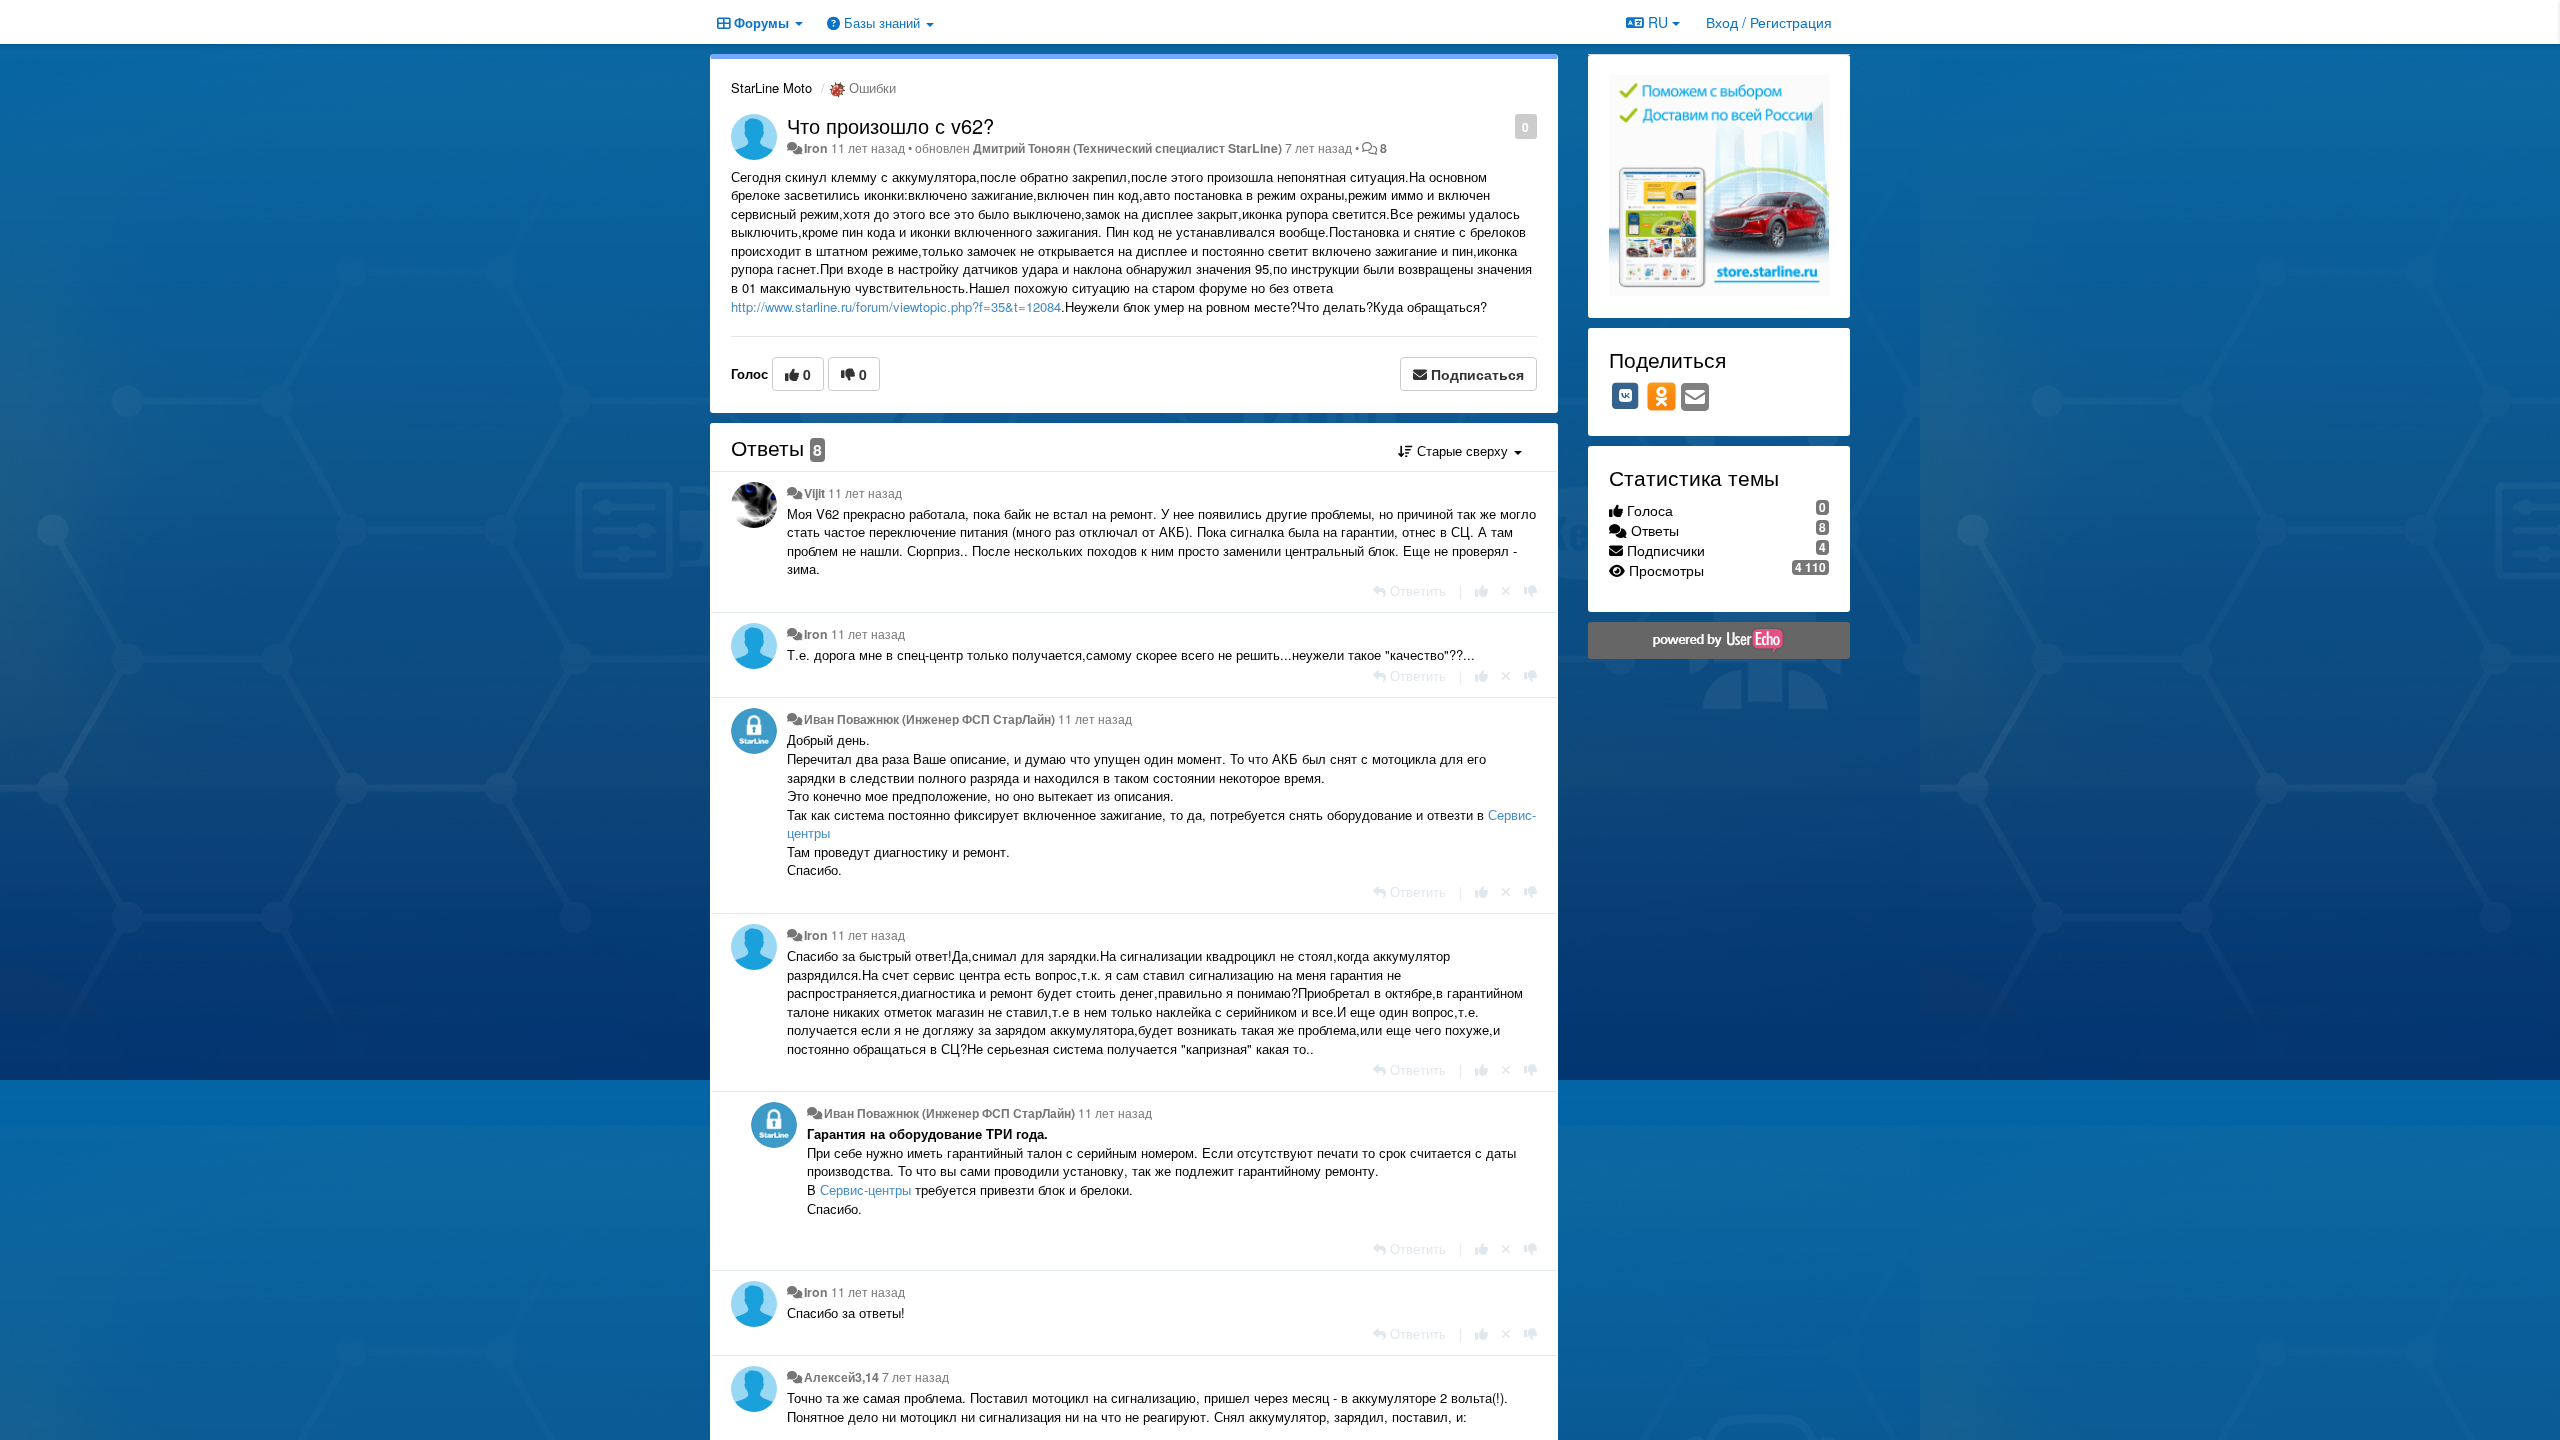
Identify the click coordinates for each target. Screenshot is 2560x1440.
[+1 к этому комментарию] (1481, 590)
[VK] (1626, 396)
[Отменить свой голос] (1506, 590)
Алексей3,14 (841, 1377)
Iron (816, 148)
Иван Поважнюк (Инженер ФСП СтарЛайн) (929, 719)
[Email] (1695, 398)
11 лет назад (865, 493)
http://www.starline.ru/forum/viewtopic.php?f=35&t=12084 (896, 306)
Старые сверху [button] (1462, 450)
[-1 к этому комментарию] (1530, 590)
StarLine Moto (771, 87)
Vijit (814, 493)
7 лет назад (915, 1377)
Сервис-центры (865, 1189)
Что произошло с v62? (890, 125)
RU (1658, 22)
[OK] (1661, 396)
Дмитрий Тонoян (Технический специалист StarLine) (1127, 148)
